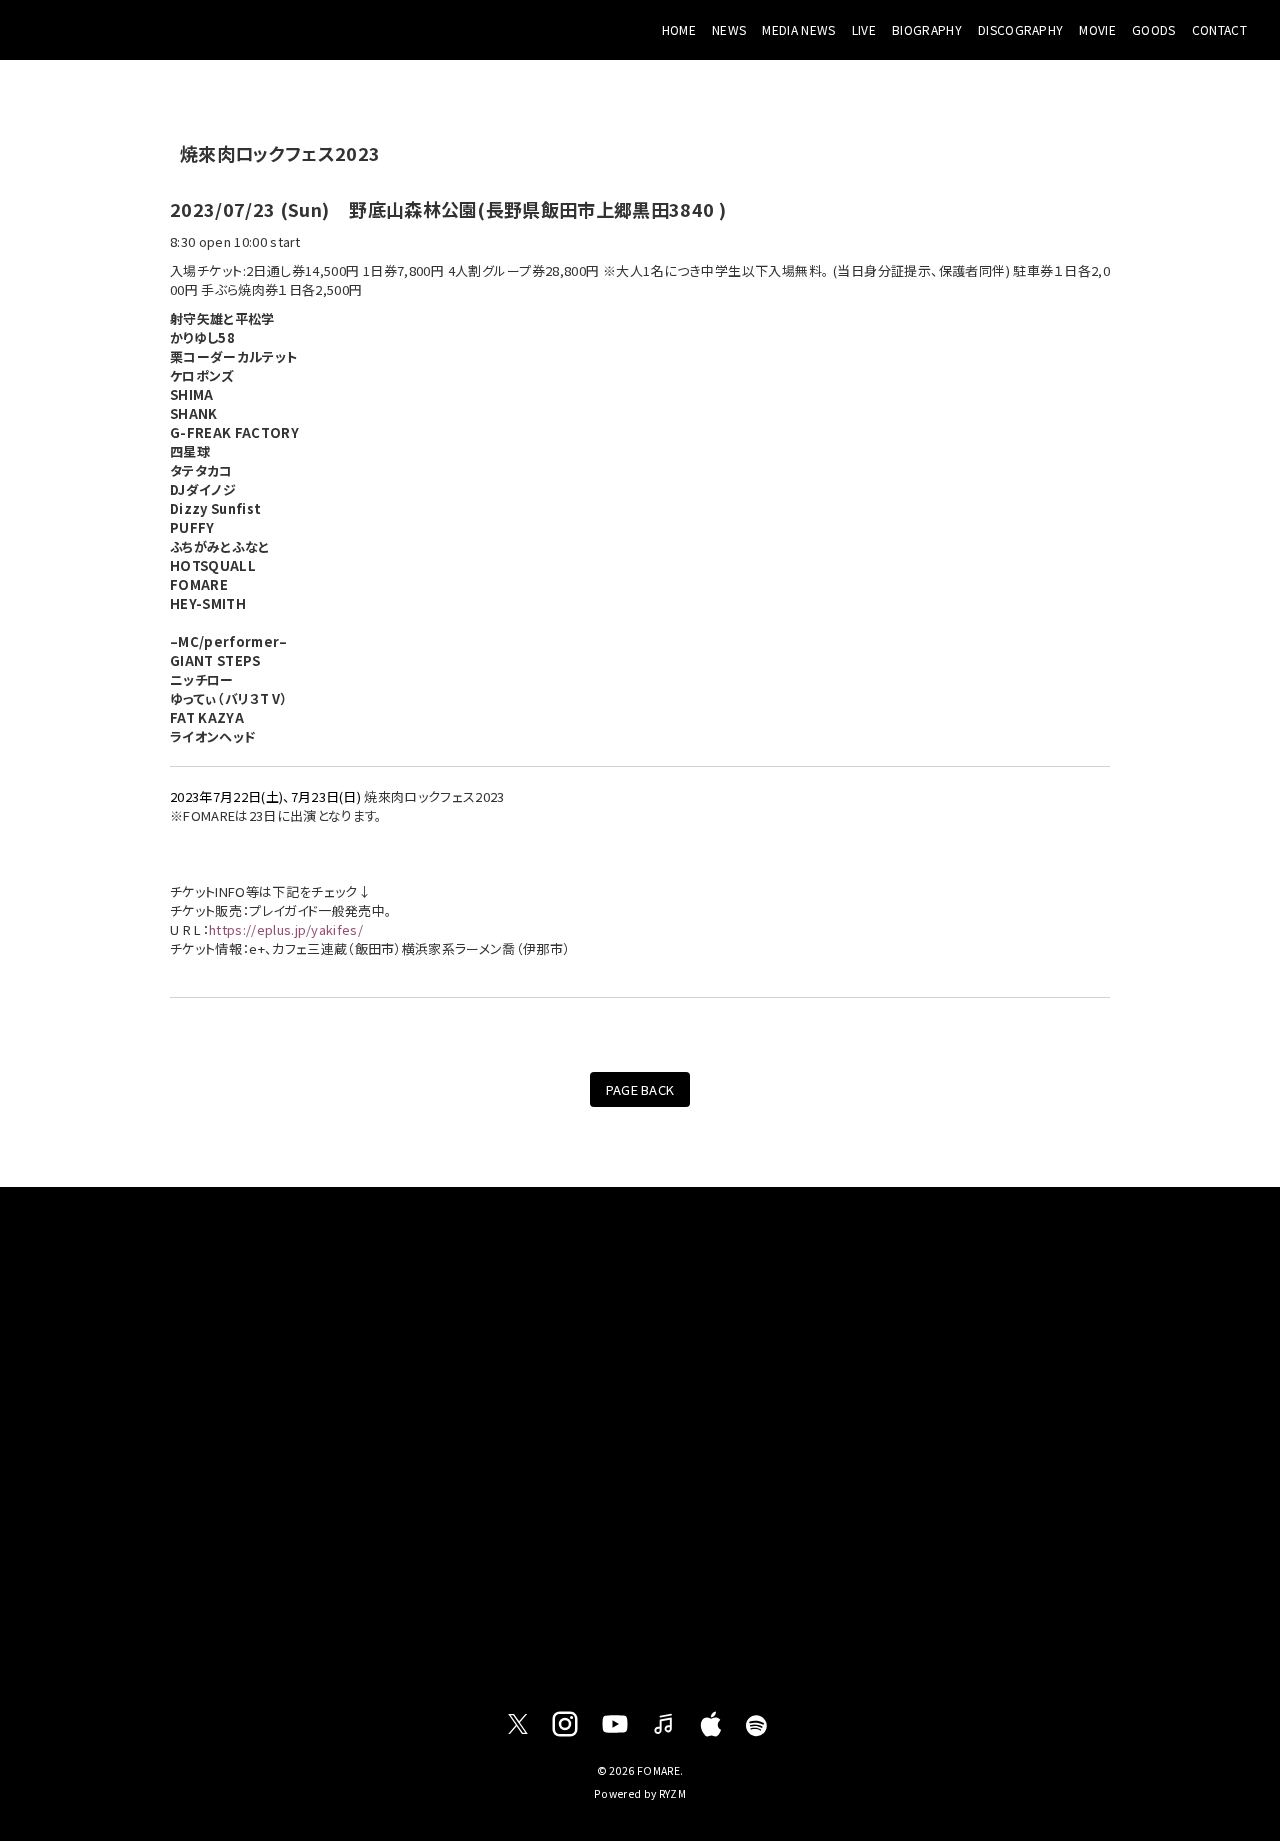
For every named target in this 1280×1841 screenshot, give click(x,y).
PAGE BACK (640, 1089)
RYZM (672, 1793)
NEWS (729, 29)
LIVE (864, 29)
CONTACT (1219, 29)
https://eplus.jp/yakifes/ (286, 929)
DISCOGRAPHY (1021, 29)
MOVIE (1097, 29)
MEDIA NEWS (798, 29)
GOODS (1154, 29)
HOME (679, 29)
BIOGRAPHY (927, 29)
